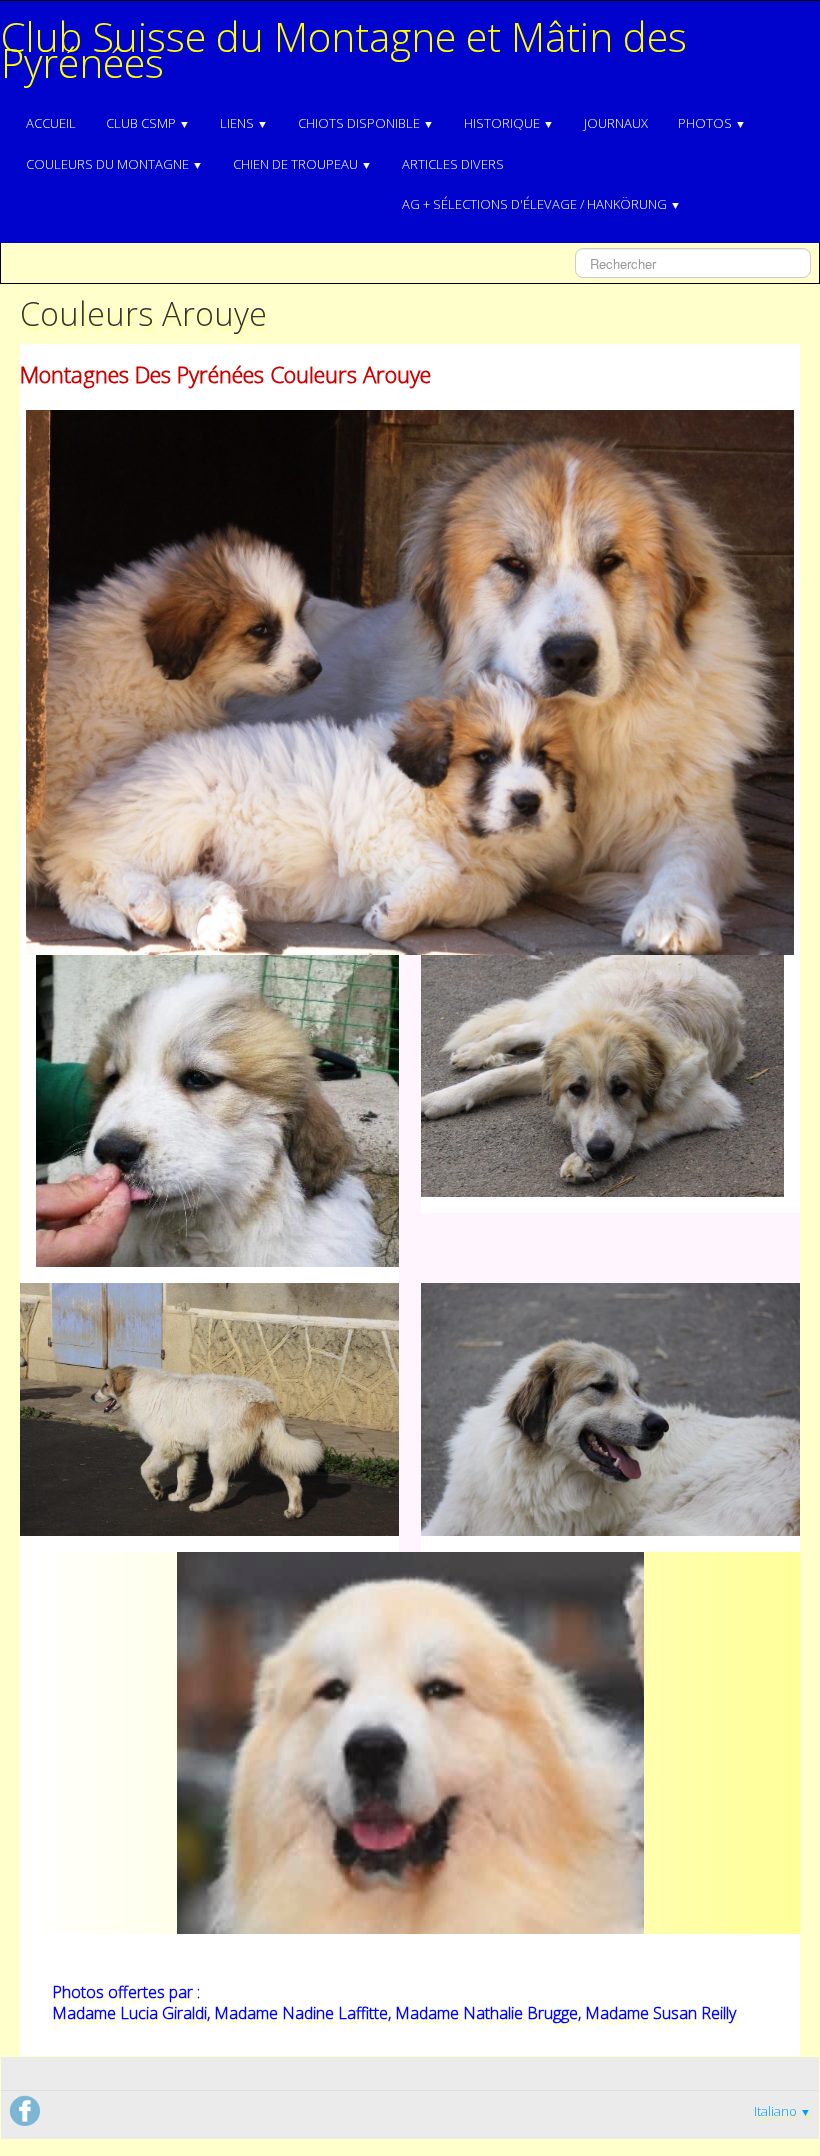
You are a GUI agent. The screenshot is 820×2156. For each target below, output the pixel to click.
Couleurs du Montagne (114, 164)
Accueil (51, 123)
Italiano (782, 2111)
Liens (244, 123)
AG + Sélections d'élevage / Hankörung (541, 204)
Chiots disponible (366, 123)
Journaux (616, 123)
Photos (712, 123)
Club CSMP (148, 123)
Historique (509, 123)
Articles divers (453, 164)
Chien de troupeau (302, 164)
